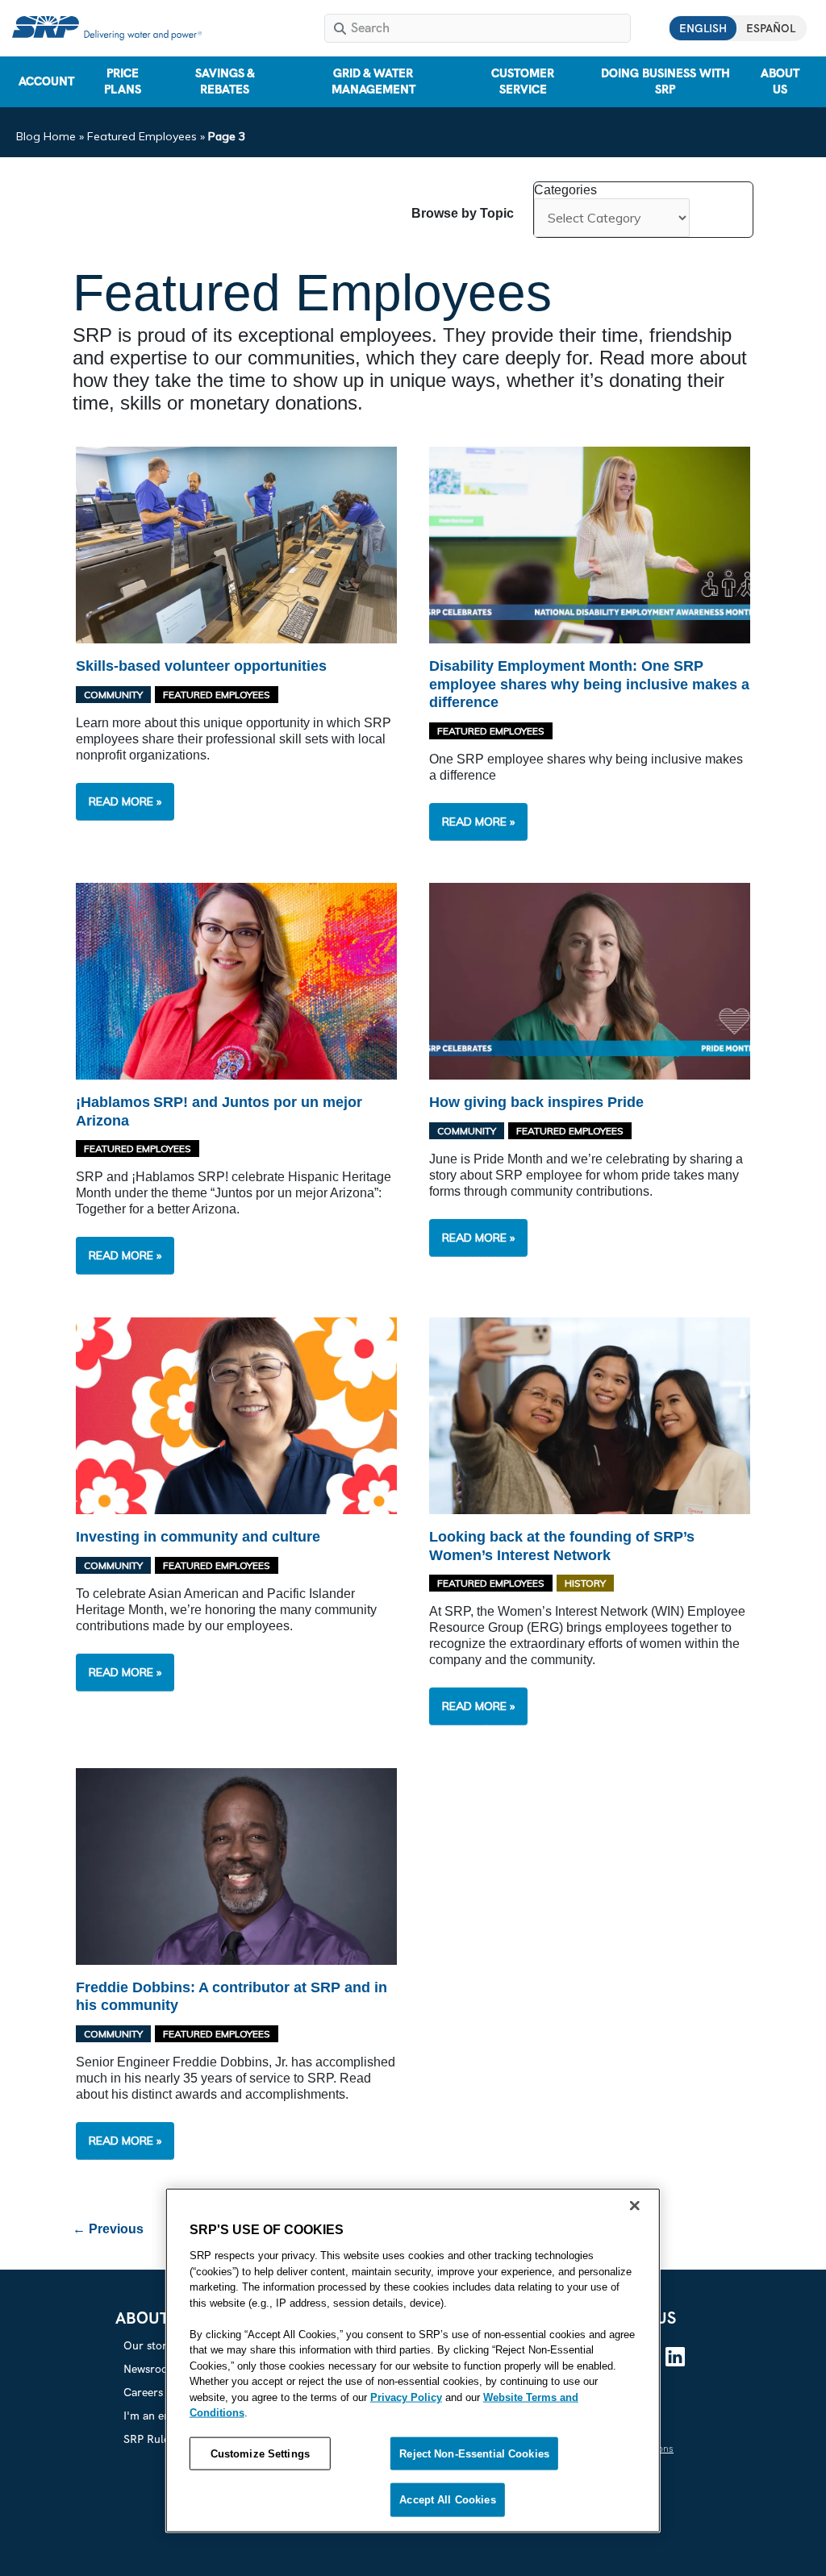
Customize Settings (260, 2453)
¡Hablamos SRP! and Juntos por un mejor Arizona (219, 1111)
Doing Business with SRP (665, 81)
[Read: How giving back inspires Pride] (590, 981)
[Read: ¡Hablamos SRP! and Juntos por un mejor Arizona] (236, 981)
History (585, 1583)
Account (46, 81)
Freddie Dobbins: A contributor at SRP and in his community (232, 1997)
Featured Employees (142, 136)
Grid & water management (373, 81)
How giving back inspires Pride (536, 1102)
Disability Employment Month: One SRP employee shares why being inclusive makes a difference (589, 684)
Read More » (131, 807)
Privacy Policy (406, 2397)
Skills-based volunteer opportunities (201, 666)
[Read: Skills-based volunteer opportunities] (236, 544)
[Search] (340, 28)
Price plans (123, 81)
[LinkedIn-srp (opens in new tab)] (675, 2357)
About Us (780, 81)
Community (113, 695)
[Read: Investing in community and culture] (236, 1415)
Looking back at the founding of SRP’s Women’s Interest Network (562, 1546)
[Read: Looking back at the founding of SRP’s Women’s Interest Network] (590, 1415)
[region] (413, 2361)
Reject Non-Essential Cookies (474, 2453)
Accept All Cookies (447, 2500)
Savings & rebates (225, 81)
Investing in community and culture (198, 1537)
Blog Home (46, 136)
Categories (565, 190)
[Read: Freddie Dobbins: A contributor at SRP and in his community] (236, 1865)
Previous (108, 2229)
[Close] (635, 2206)
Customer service (523, 81)
